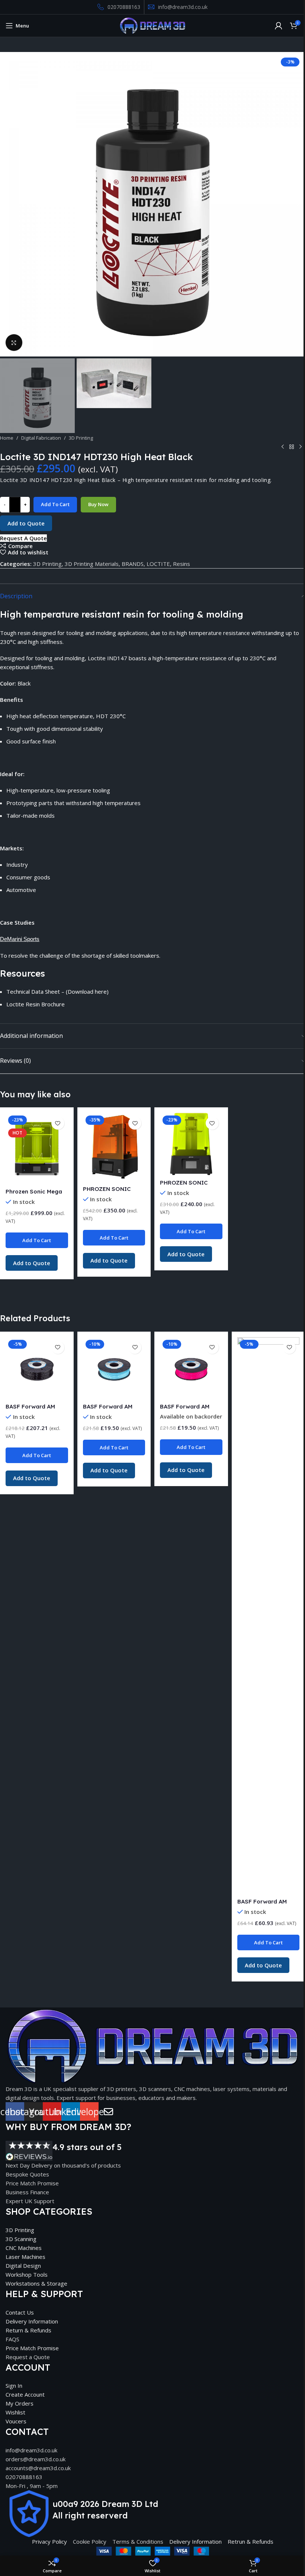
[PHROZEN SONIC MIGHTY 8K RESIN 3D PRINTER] (114, 1147)
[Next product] (301, 447)
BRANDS (133, 564)
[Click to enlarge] (14, 343)
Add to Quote (26, 523)
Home (7, 438)
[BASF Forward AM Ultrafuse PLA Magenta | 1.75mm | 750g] (191, 1368)
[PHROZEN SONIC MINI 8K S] (191, 1144)
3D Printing (81, 438)
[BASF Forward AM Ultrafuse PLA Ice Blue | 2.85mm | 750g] (114, 1368)
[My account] (279, 26)
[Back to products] (292, 447)
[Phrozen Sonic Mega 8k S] (37, 1148)
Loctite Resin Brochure (36, 1004)
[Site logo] (153, 25)
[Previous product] (283, 447)
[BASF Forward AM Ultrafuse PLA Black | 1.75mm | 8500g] (37, 1368)
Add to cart (55, 504)
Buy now (98, 504)
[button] (7, 204)
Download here (87, 991)
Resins (182, 564)
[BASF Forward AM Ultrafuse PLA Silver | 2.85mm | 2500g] (269, 1616)
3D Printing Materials (92, 564)
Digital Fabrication (41, 438)
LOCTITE (158, 564)
